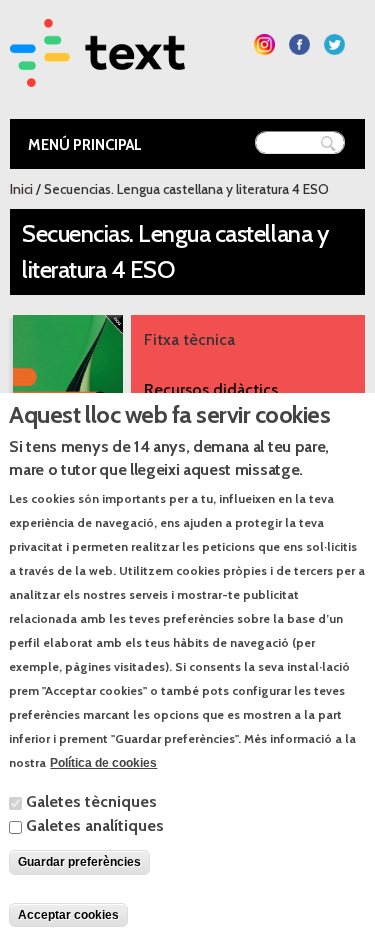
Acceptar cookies (68, 915)
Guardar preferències (79, 862)
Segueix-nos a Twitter (334, 44)
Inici (21, 189)
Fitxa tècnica (189, 339)
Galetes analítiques (95, 825)
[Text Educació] (97, 74)
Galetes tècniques (91, 801)
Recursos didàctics (211, 389)
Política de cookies (103, 763)
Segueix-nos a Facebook (299, 44)
